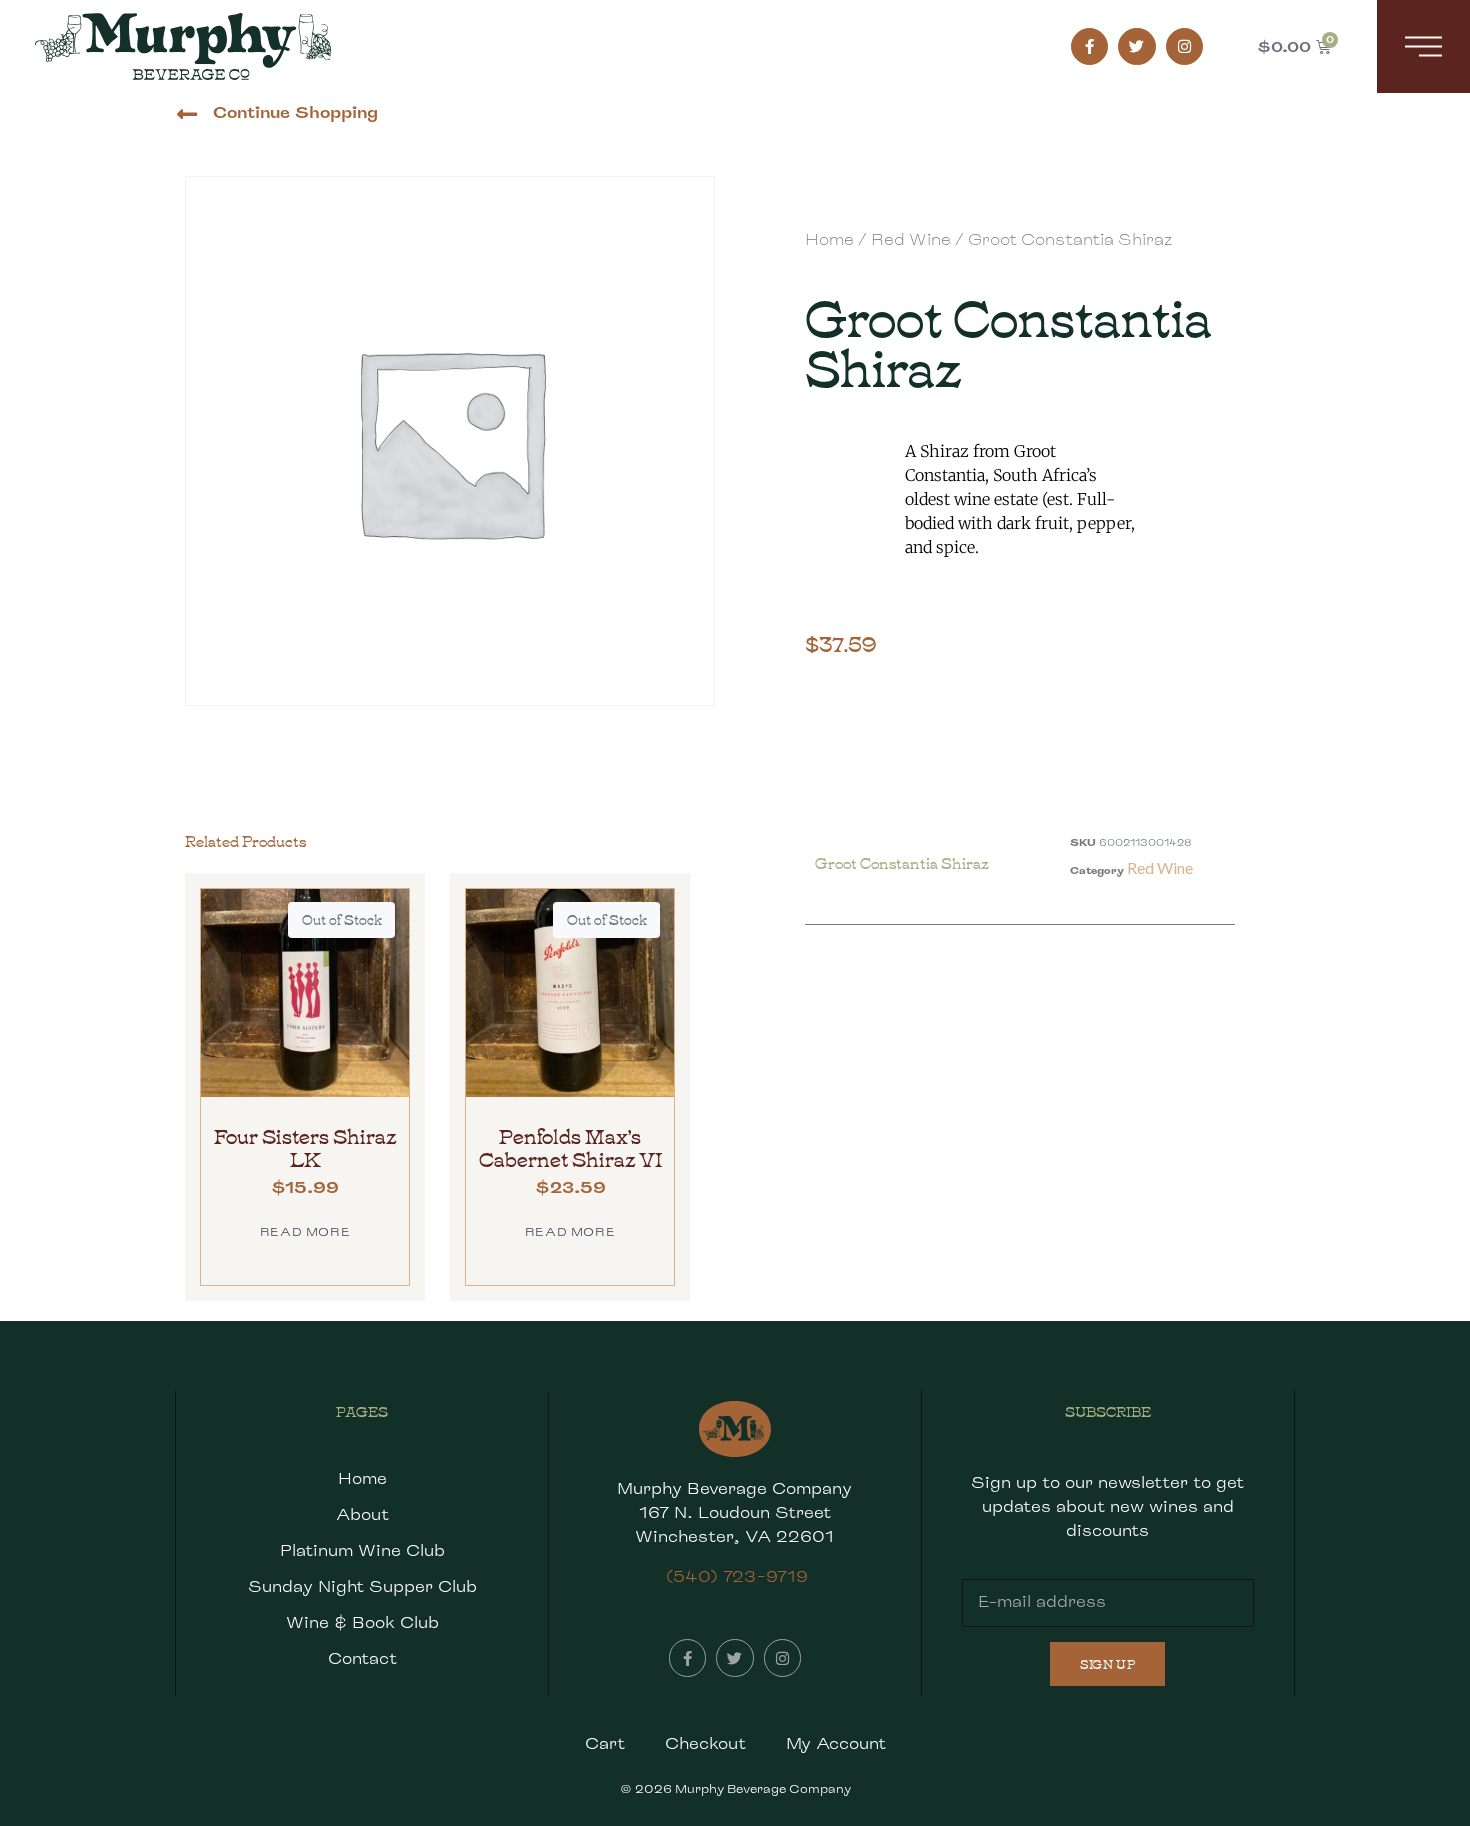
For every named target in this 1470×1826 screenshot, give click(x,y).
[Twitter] (1137, 47)
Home (829, 239)
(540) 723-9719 (737, 1576)
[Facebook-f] (1090, 47)
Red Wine (911, 239)
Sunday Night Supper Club (362, 1586)
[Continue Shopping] (186, 114)
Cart (605, 1743)
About (362, 1514)
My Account (836, 1743)
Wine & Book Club (362, 1622)
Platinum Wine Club (362, 1550)
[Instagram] (1185, 47)
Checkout (705, 1743)
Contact (362, 1658)
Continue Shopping (295, 112)
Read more (305, 1231)
